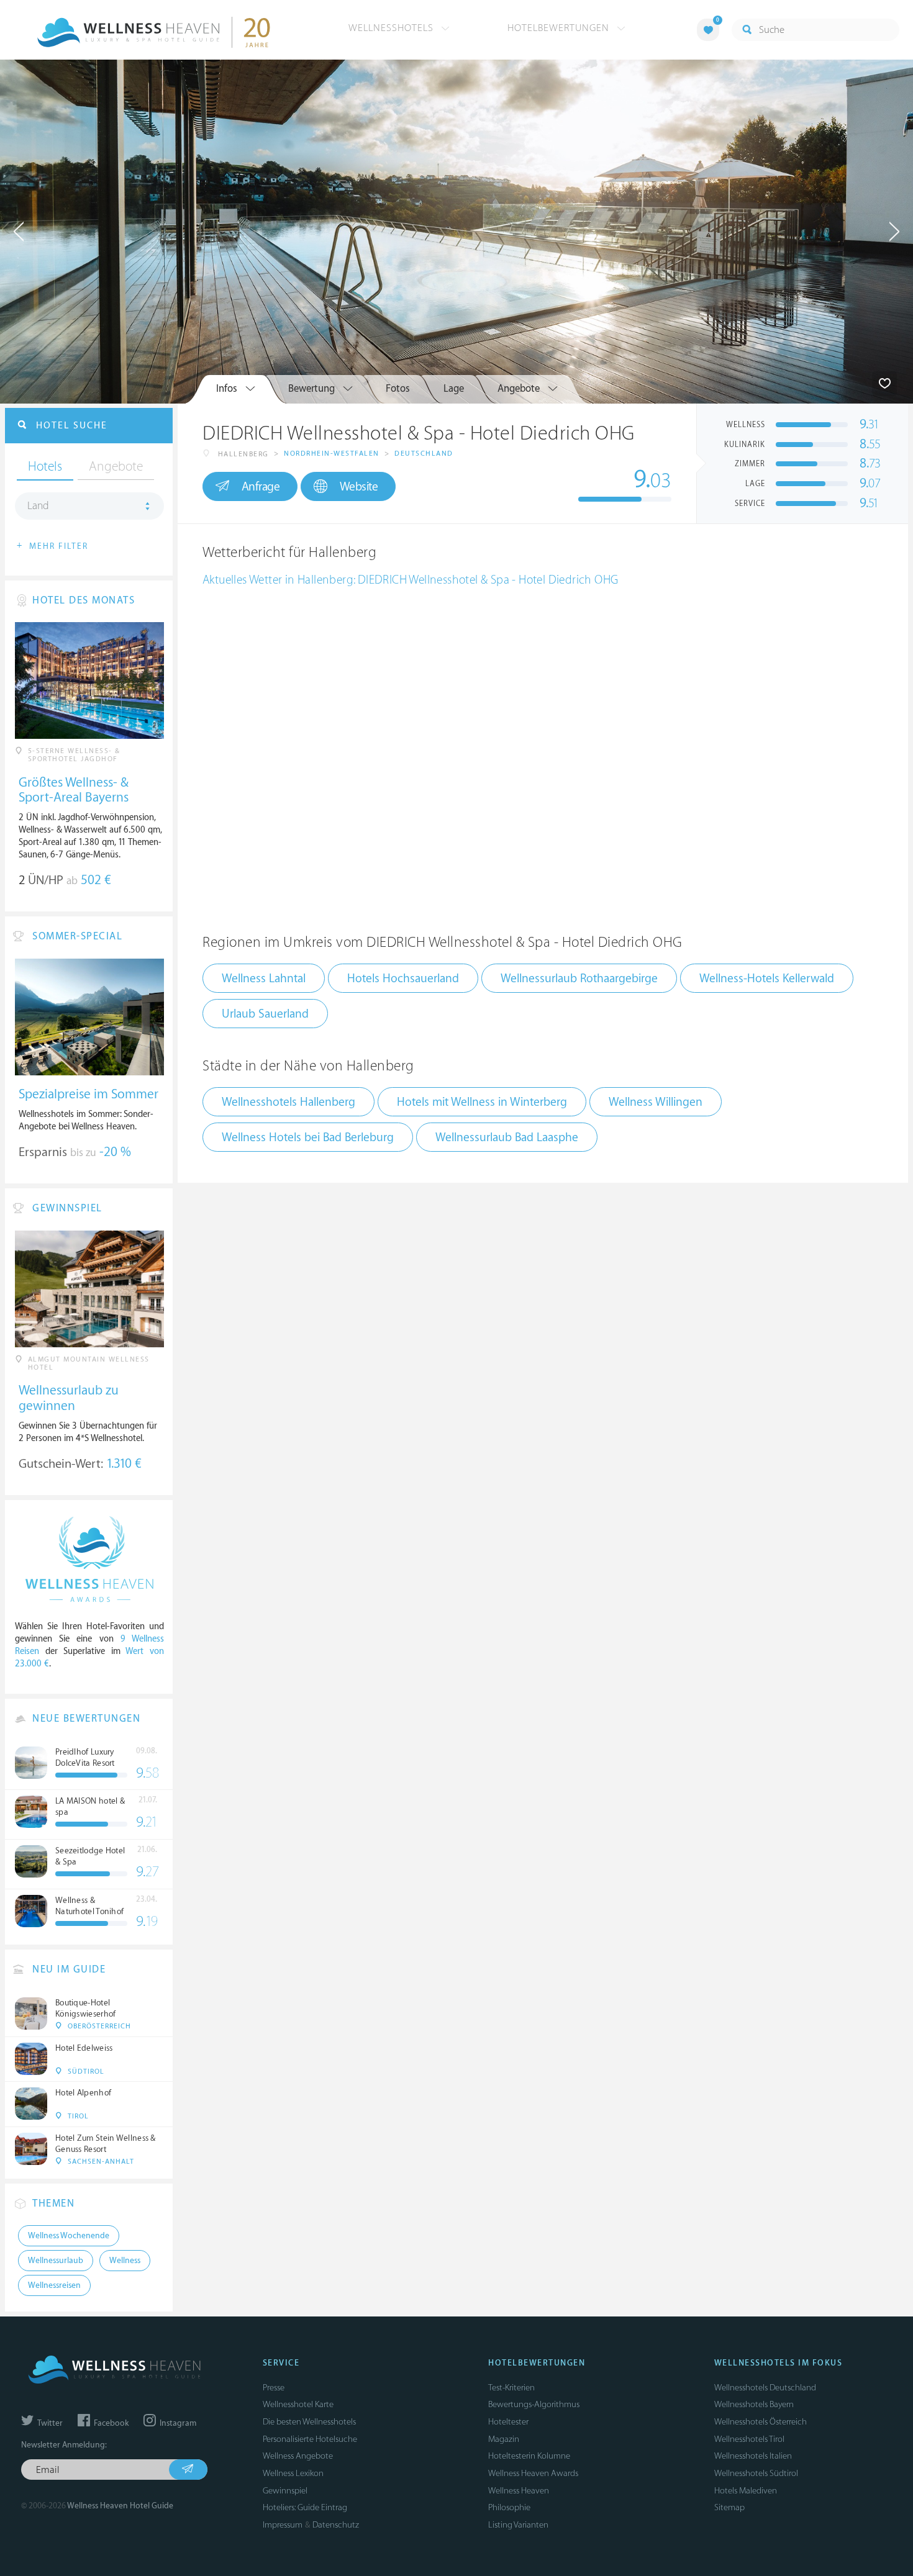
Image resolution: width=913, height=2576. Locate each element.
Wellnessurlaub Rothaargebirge (579, 978)
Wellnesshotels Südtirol (756, 2473)
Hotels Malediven (746, 2491)
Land (38, 506)
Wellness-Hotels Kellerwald (767, 978)
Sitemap (729, 2507)
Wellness (125, 2261)
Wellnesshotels (393, 28)
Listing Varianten (518, 2525)
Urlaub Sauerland (265, 1014)
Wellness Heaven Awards (533, 2473)
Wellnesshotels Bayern (754, 2404)
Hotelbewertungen (560, 28)
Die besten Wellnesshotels (309, 2422)
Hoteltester (508, 2422)
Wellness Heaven (519, 2491)
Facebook (110, 2423)
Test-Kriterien (511, 2388)
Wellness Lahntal (264, 978)
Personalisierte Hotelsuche (310, 2439)
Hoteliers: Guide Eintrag (305, 2507)
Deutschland (424, 454)
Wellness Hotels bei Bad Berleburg (308, 1137)
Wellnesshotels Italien (753, 2456)
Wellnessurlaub (56, 2261)
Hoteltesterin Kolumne (529, 2456)
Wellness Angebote (298, 2456)
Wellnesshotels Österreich (761, 2422)
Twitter (49, 2423)
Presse (274, 2388)
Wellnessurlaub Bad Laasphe (507, 1137)
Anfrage (261, 487)
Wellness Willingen (656, 1102)
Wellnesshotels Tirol (749, 2439)
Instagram (177, 2423)
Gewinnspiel (285, 2491)
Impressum (283, 2525)
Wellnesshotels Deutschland (765, 2388)
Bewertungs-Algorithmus (534, 2404)
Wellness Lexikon (293, 2473)
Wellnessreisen (54, 2285)
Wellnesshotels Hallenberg (288, 1102)
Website (359, 487)
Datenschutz (336, 2525)
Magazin (504, 2439)
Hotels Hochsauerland (403, 978)
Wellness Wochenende (69, 2236)
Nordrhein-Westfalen (332, 454)
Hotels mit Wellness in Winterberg (482, 1102)
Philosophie (509, 2507)
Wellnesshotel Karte (298, 2404)
